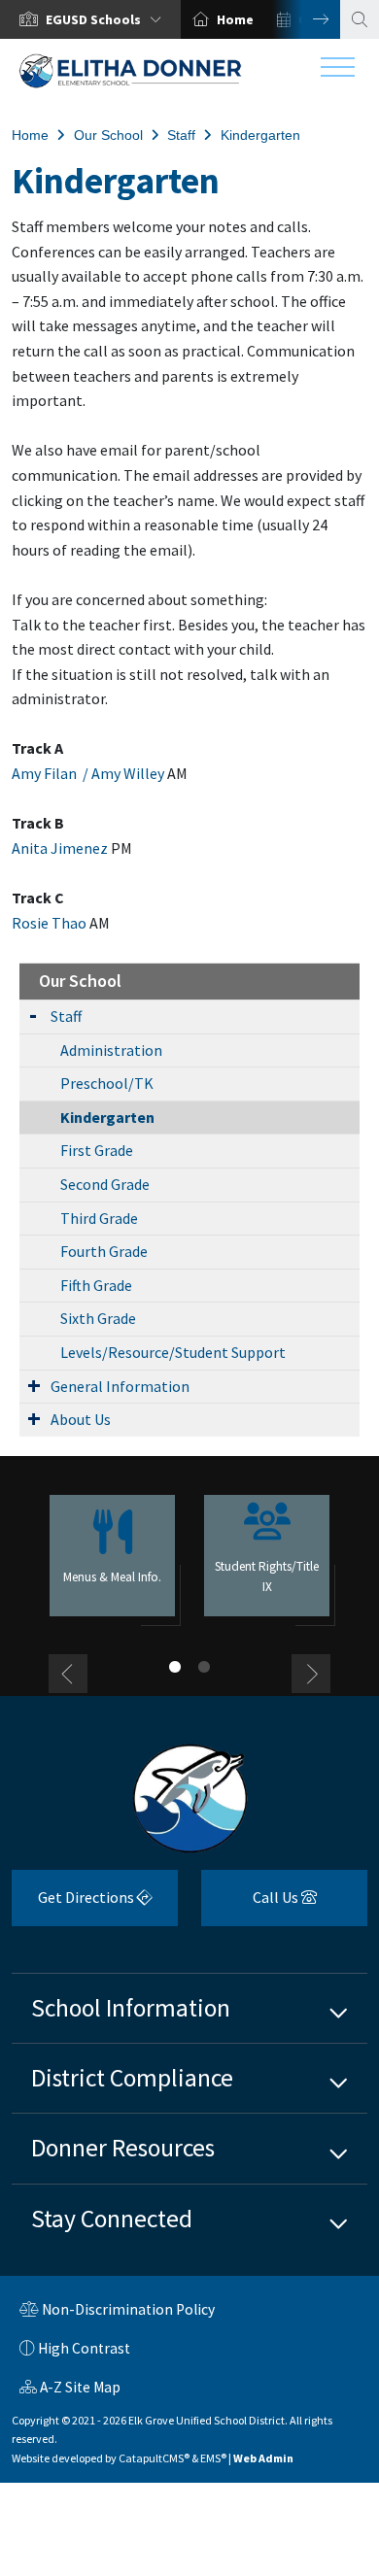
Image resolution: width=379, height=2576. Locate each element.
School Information (131, 2008)
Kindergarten (260, 135)
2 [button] (204, 1667)
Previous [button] (68, 1674)
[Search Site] (360, 19)
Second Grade (105, 1184)
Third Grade (99, 1218)
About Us (81, 1419)
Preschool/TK (107, 1083)
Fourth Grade (104, 1251)
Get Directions (74, 1904)
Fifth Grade (96, 1285)
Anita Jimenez (60, 848)
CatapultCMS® (154, 2458)
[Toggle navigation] (338, 72)
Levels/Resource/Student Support (173, 1352)
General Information (120, 1386)
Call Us (251, 1904)
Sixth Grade (98, 1318)
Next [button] (306, 19)
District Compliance (132, 2078)
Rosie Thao (49, 923)
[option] (90, 19)
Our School (108, 135)
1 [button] (175, 1667)
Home (235, 19)
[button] (107, 19)
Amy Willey (128, 773)
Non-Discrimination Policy (117, 2312)
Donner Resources (123, 2148)
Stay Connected (112, 2219)
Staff (181, 135)
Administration (111, 1050)
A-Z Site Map (70, 2390)
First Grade (97, 1150)
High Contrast (84, 2348)
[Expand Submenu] (33, 1015)
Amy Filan (46, 773)
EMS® (213, 2458)
